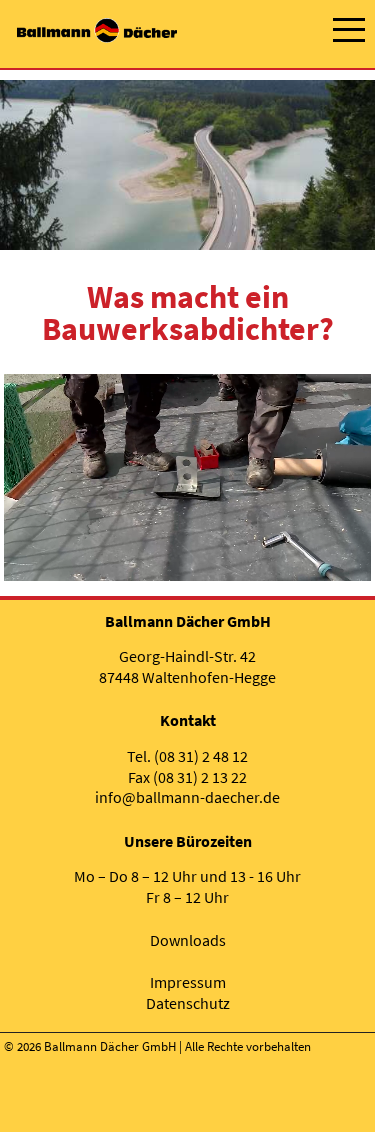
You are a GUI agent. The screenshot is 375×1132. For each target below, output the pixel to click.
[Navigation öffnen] (349, 30)
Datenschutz (188, 1003)
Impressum (188, 982)
